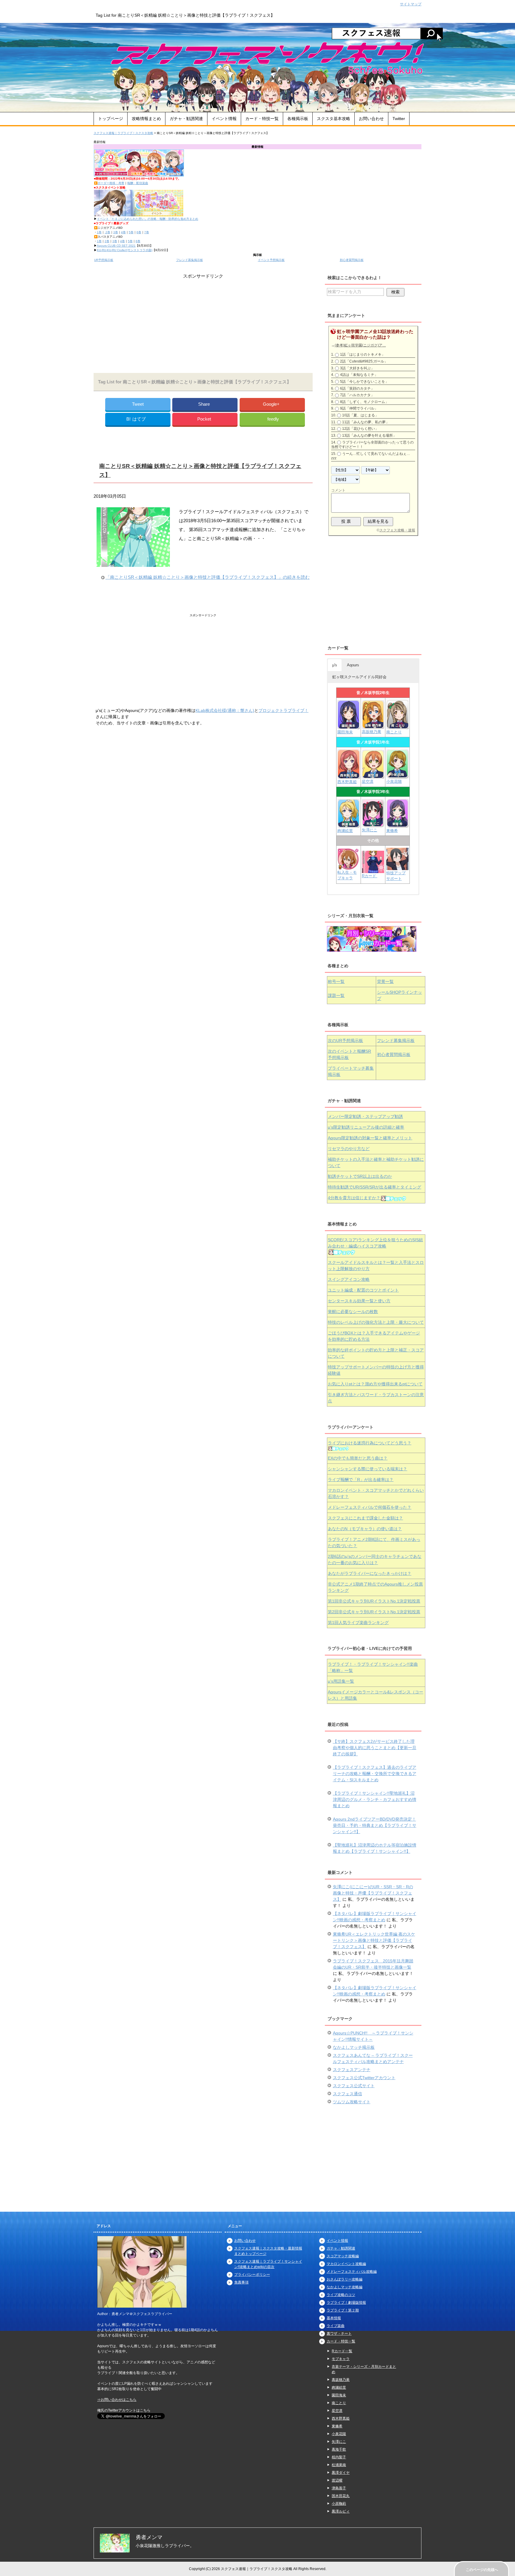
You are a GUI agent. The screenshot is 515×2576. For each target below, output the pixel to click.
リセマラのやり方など (349, 1149)
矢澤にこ (370, 830)
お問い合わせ (371, 119)
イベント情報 (224, 119)
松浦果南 (339, 2465)
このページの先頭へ (482, 2570)
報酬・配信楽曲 (138, 183)
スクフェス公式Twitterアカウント (364, 2078)
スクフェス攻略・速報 (397, 530)
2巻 (107, 232)
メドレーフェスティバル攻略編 (352, 2272)
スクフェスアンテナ (352, 2070)
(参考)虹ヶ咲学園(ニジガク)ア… (360, 345)
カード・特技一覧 (262, 119)
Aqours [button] (353, 665)
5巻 (131, 232)
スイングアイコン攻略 (349, 1279)
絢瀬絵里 (339, 2387)
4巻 (123, 232)
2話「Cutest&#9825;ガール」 (364, 361)
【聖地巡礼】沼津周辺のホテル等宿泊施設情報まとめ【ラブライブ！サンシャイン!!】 (375, 1848)
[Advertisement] (203, 322)
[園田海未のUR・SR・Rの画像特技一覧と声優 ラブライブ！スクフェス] (349, 726)
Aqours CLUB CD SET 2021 (116, 246)
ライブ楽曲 (336, 2326)
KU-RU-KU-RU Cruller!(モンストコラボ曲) (125, 250)
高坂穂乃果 (371, 732)
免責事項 (241, 2282)
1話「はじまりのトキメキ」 (363, 354)
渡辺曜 (337, 2480)
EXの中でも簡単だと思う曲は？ (358, 1458)
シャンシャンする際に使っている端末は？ (367, 1469)
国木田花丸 (341, 2496)
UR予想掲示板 (104, 260)
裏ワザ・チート (339, 2334)
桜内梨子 (339, 2457)
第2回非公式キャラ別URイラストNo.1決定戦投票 (374, 1612)
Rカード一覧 (342, 2351)
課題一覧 (336, 995)
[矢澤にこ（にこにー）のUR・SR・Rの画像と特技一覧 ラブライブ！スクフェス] (373, 824)
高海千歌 (339, 2449)
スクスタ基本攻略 (333, 119)
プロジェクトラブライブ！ (283, 710)
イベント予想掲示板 (271, 260)
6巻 (139, 232)
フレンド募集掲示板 (190, 260)
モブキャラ (341, 2359)
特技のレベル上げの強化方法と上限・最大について (376, 1322)
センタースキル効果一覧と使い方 (359, 1301)
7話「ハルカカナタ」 (357, 395)
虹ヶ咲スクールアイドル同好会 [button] (359, 677)
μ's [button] (335, 665)
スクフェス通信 (348, 2094)
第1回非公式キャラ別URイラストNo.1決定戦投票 (374, 1601)
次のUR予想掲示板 (345, 1040)
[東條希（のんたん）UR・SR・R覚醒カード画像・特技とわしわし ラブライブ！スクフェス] (397, 825)
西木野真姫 (347, 782)
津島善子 (339, 2488)
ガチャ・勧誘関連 (186, 119)
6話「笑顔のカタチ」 (357, 388)
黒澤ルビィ (341, 2511)
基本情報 (334, 2318)
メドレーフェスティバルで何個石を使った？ (370, 1507)
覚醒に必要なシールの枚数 (353, 1312)
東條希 (392, 831)
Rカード (370, 876)
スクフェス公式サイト (354, 2086)
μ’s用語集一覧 (341, 1681)
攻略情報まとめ (146, 119)
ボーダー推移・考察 (111, 183)
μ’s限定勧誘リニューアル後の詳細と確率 (366, 1127)
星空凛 (368, 781)
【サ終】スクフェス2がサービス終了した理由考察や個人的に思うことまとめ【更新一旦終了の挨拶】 (375, 1748)
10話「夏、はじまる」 (360, 415)
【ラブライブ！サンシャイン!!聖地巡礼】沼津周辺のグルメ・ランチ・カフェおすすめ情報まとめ (375, 1799)
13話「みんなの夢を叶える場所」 (369, 435)
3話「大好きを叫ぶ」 (357, 368)
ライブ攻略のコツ (341, 2295)
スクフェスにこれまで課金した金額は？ (365, 1518)
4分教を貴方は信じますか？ (354, 1198)
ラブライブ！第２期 (343, 2310)
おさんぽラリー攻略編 (345, 2279)
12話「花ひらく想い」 (360, 429)
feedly (273, 419)
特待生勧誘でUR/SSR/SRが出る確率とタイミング (374, 1187)
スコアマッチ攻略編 (343, 2256)
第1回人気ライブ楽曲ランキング (358, 1623)
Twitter (399, 119)
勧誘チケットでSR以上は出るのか (360, 1176)
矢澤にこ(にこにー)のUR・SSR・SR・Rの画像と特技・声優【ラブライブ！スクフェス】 (373, 1893)
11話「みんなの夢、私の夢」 (366, 422)
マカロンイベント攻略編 (346, 2264)
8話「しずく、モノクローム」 (364, 402)
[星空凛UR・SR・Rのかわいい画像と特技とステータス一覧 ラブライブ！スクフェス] (373, 776)
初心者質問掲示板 (352, 260)
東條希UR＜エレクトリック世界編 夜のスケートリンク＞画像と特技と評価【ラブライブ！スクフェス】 (374, 1940)
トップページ (111, 119)
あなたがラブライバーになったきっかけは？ (370, 1573)
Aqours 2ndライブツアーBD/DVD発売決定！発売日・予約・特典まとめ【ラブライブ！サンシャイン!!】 (375, 1825)
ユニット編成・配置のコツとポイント (363, 1290)
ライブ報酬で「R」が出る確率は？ (361, 1480)
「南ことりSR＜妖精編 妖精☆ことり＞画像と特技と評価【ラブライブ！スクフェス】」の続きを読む (208, 577)
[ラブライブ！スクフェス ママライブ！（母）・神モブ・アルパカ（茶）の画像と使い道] (397, 867)
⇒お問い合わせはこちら (117, 2400)
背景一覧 (385, 981)
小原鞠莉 (339, 2504)
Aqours (370, 1138)
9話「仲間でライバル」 (359, 408)
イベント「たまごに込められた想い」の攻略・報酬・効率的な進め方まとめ (148, 219)
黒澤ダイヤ (341, 2473)
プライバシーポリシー (252, 2275)
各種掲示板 (298, 119)
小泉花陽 (394, 781)
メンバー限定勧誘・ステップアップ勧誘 (365, 1116)
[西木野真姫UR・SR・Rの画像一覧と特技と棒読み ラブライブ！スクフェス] (349, 776)
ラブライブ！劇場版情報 (346, 2303)
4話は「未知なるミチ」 (359, 375)
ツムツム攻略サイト (352, 2102)
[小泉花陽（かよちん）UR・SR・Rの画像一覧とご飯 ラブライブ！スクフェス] (397, 776)
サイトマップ (411, 4)
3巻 (116, 232)
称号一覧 (336, 981)
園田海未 (345, 732)
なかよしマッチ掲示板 (354, 2047)
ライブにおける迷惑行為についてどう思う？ (370, 1443)
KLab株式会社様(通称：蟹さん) (225, 710)
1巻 (99, 232)
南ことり (394, 732)
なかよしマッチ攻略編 (345, 2287)
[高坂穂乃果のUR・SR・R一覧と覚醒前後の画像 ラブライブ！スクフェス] (373, 726)
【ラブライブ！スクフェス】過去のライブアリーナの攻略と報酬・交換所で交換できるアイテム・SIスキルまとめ (375, 1774)
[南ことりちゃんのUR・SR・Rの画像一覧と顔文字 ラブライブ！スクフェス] (397, 726)
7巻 (147, 232)
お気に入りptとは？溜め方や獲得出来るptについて (375, 1384)
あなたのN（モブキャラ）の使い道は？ (365, 1529)
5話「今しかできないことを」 (364, 382)
